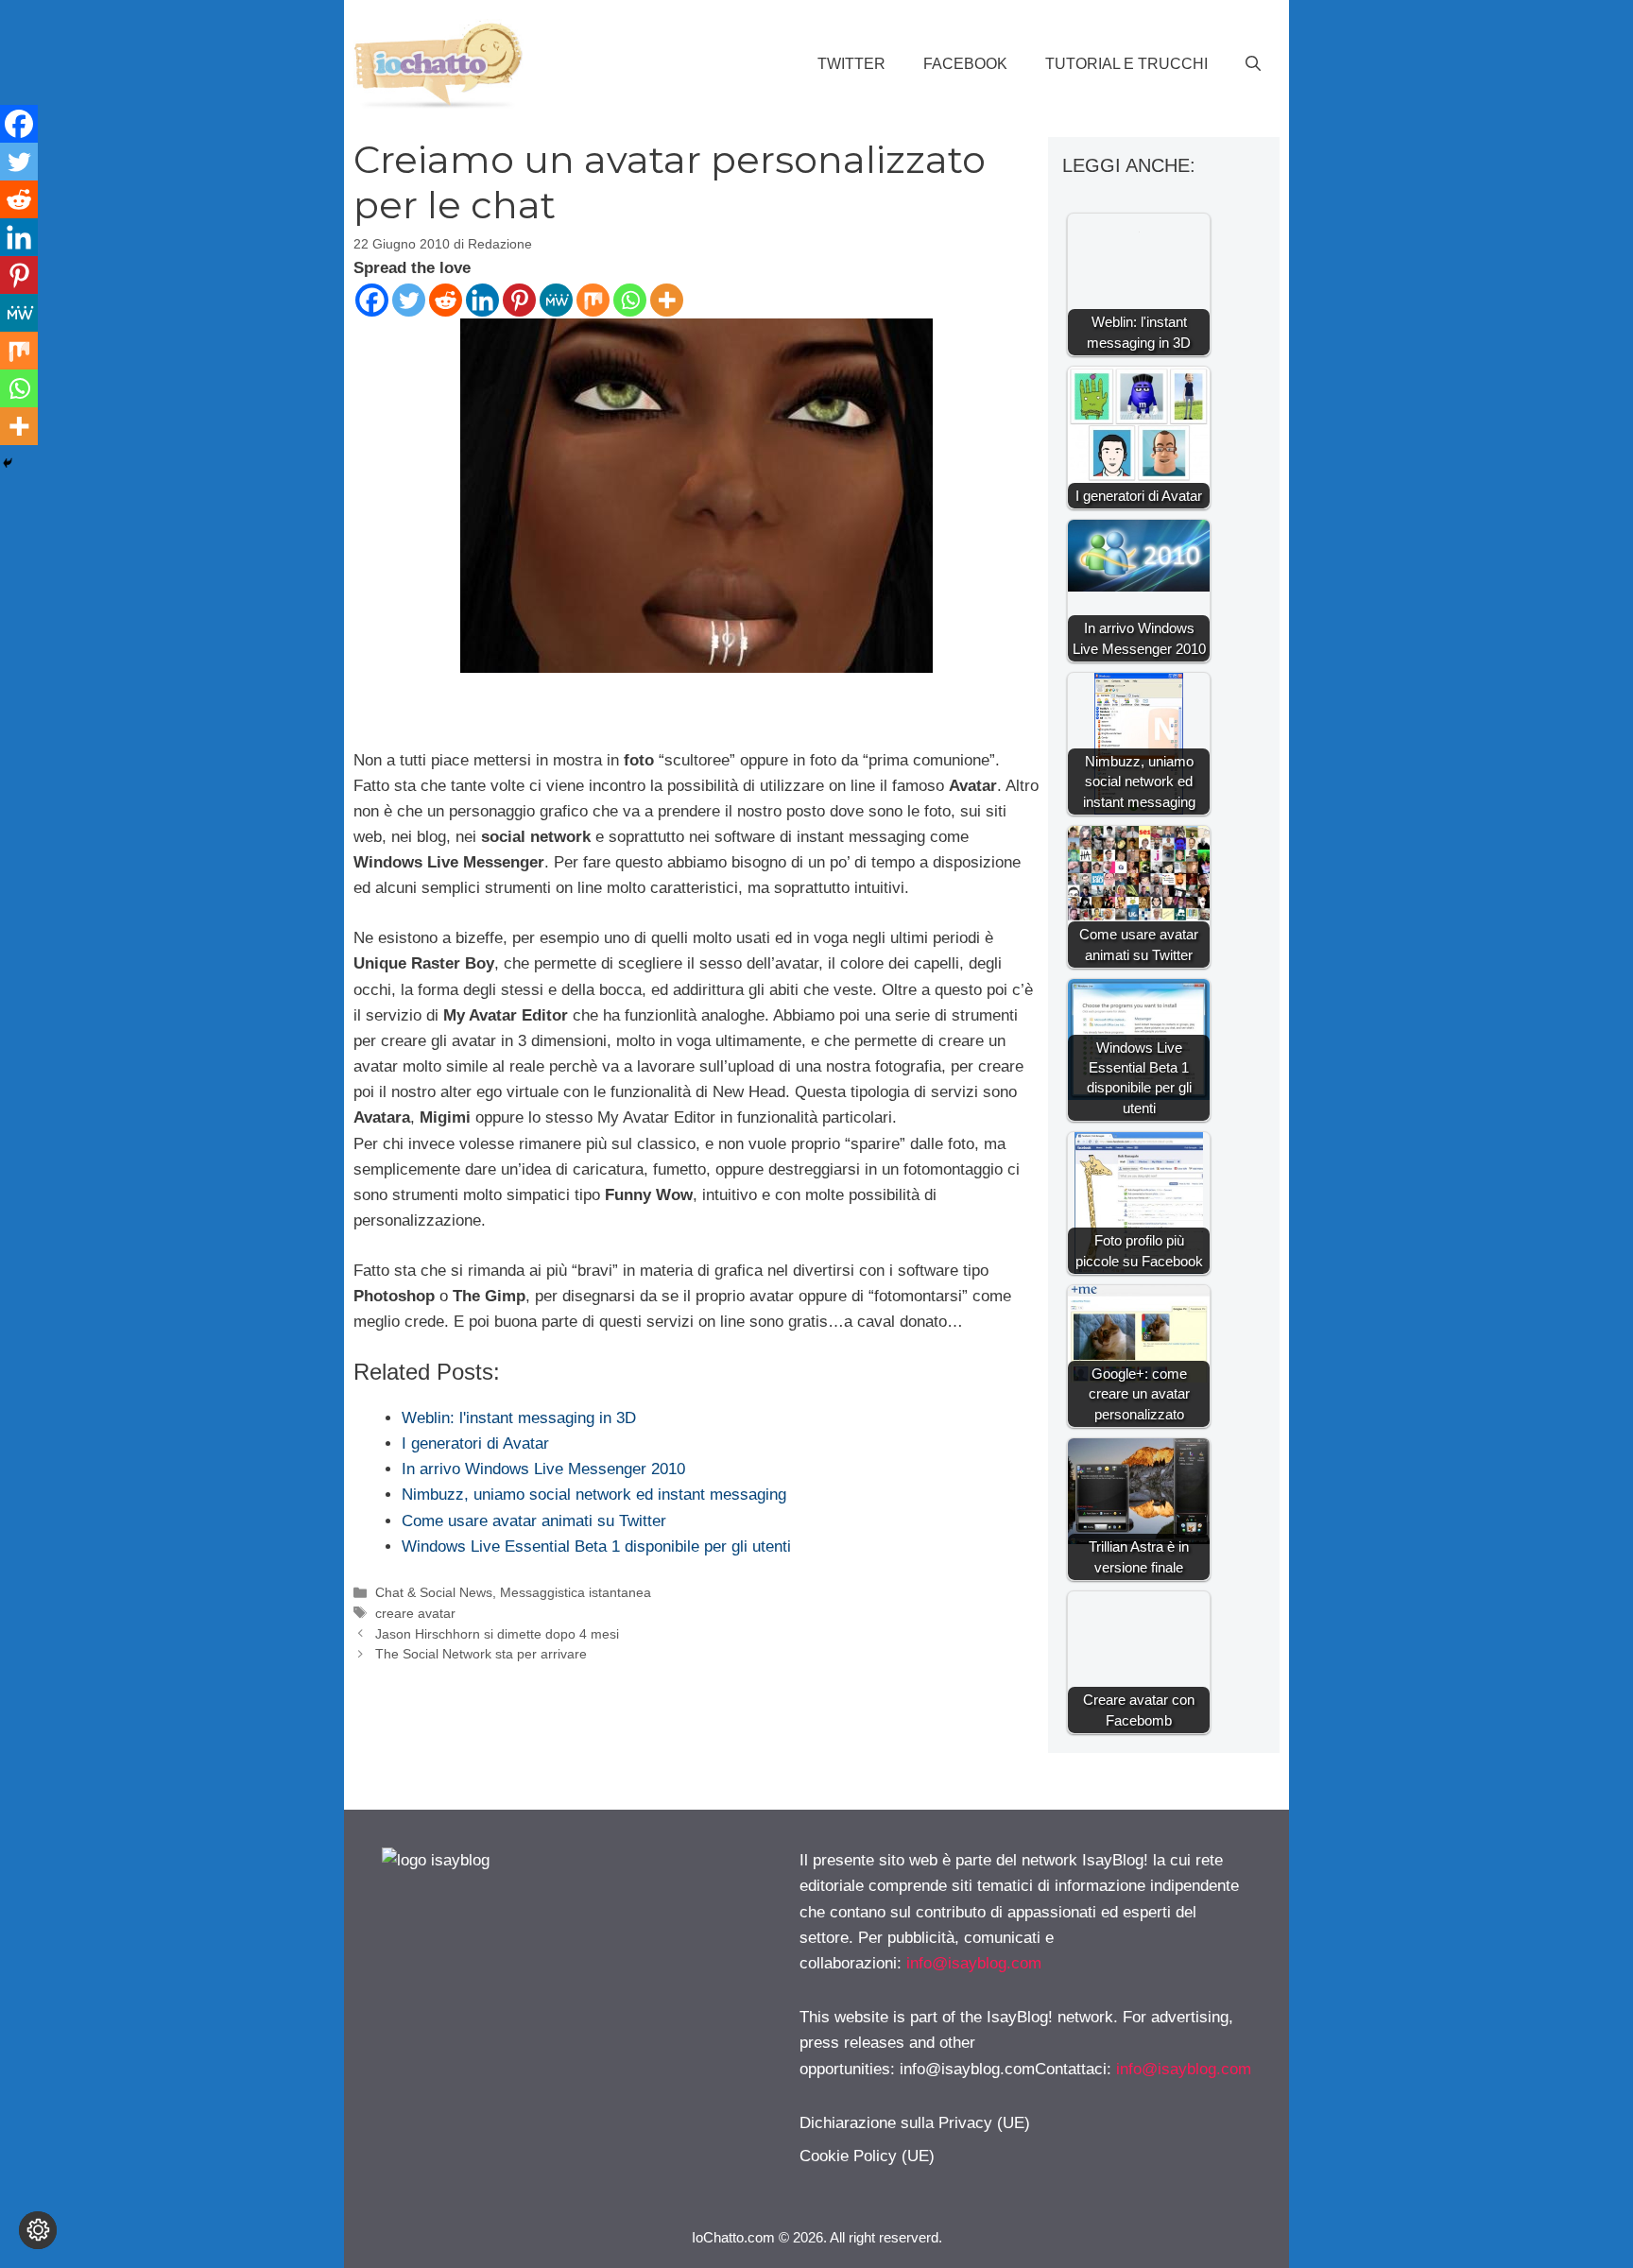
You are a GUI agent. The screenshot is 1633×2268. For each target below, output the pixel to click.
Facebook (965, 64)
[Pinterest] (519, 300)
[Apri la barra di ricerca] (1253, 64)
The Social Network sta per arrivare (481, 1654)
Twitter (851, 64)
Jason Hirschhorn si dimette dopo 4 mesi (497, 1634)
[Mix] (593, 300)
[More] (667, 300)
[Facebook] (372, 300)
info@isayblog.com (974, 1963)
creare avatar (415, 1613)
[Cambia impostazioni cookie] (38, 2230)
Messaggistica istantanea (576, 1592)
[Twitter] (409, 300)
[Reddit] (446, 300)
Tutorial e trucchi (1126, 64)
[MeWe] (556, 300)
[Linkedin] (482, 300)
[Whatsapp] (630, 300)
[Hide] (8, 463)
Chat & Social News (434, 1592)
